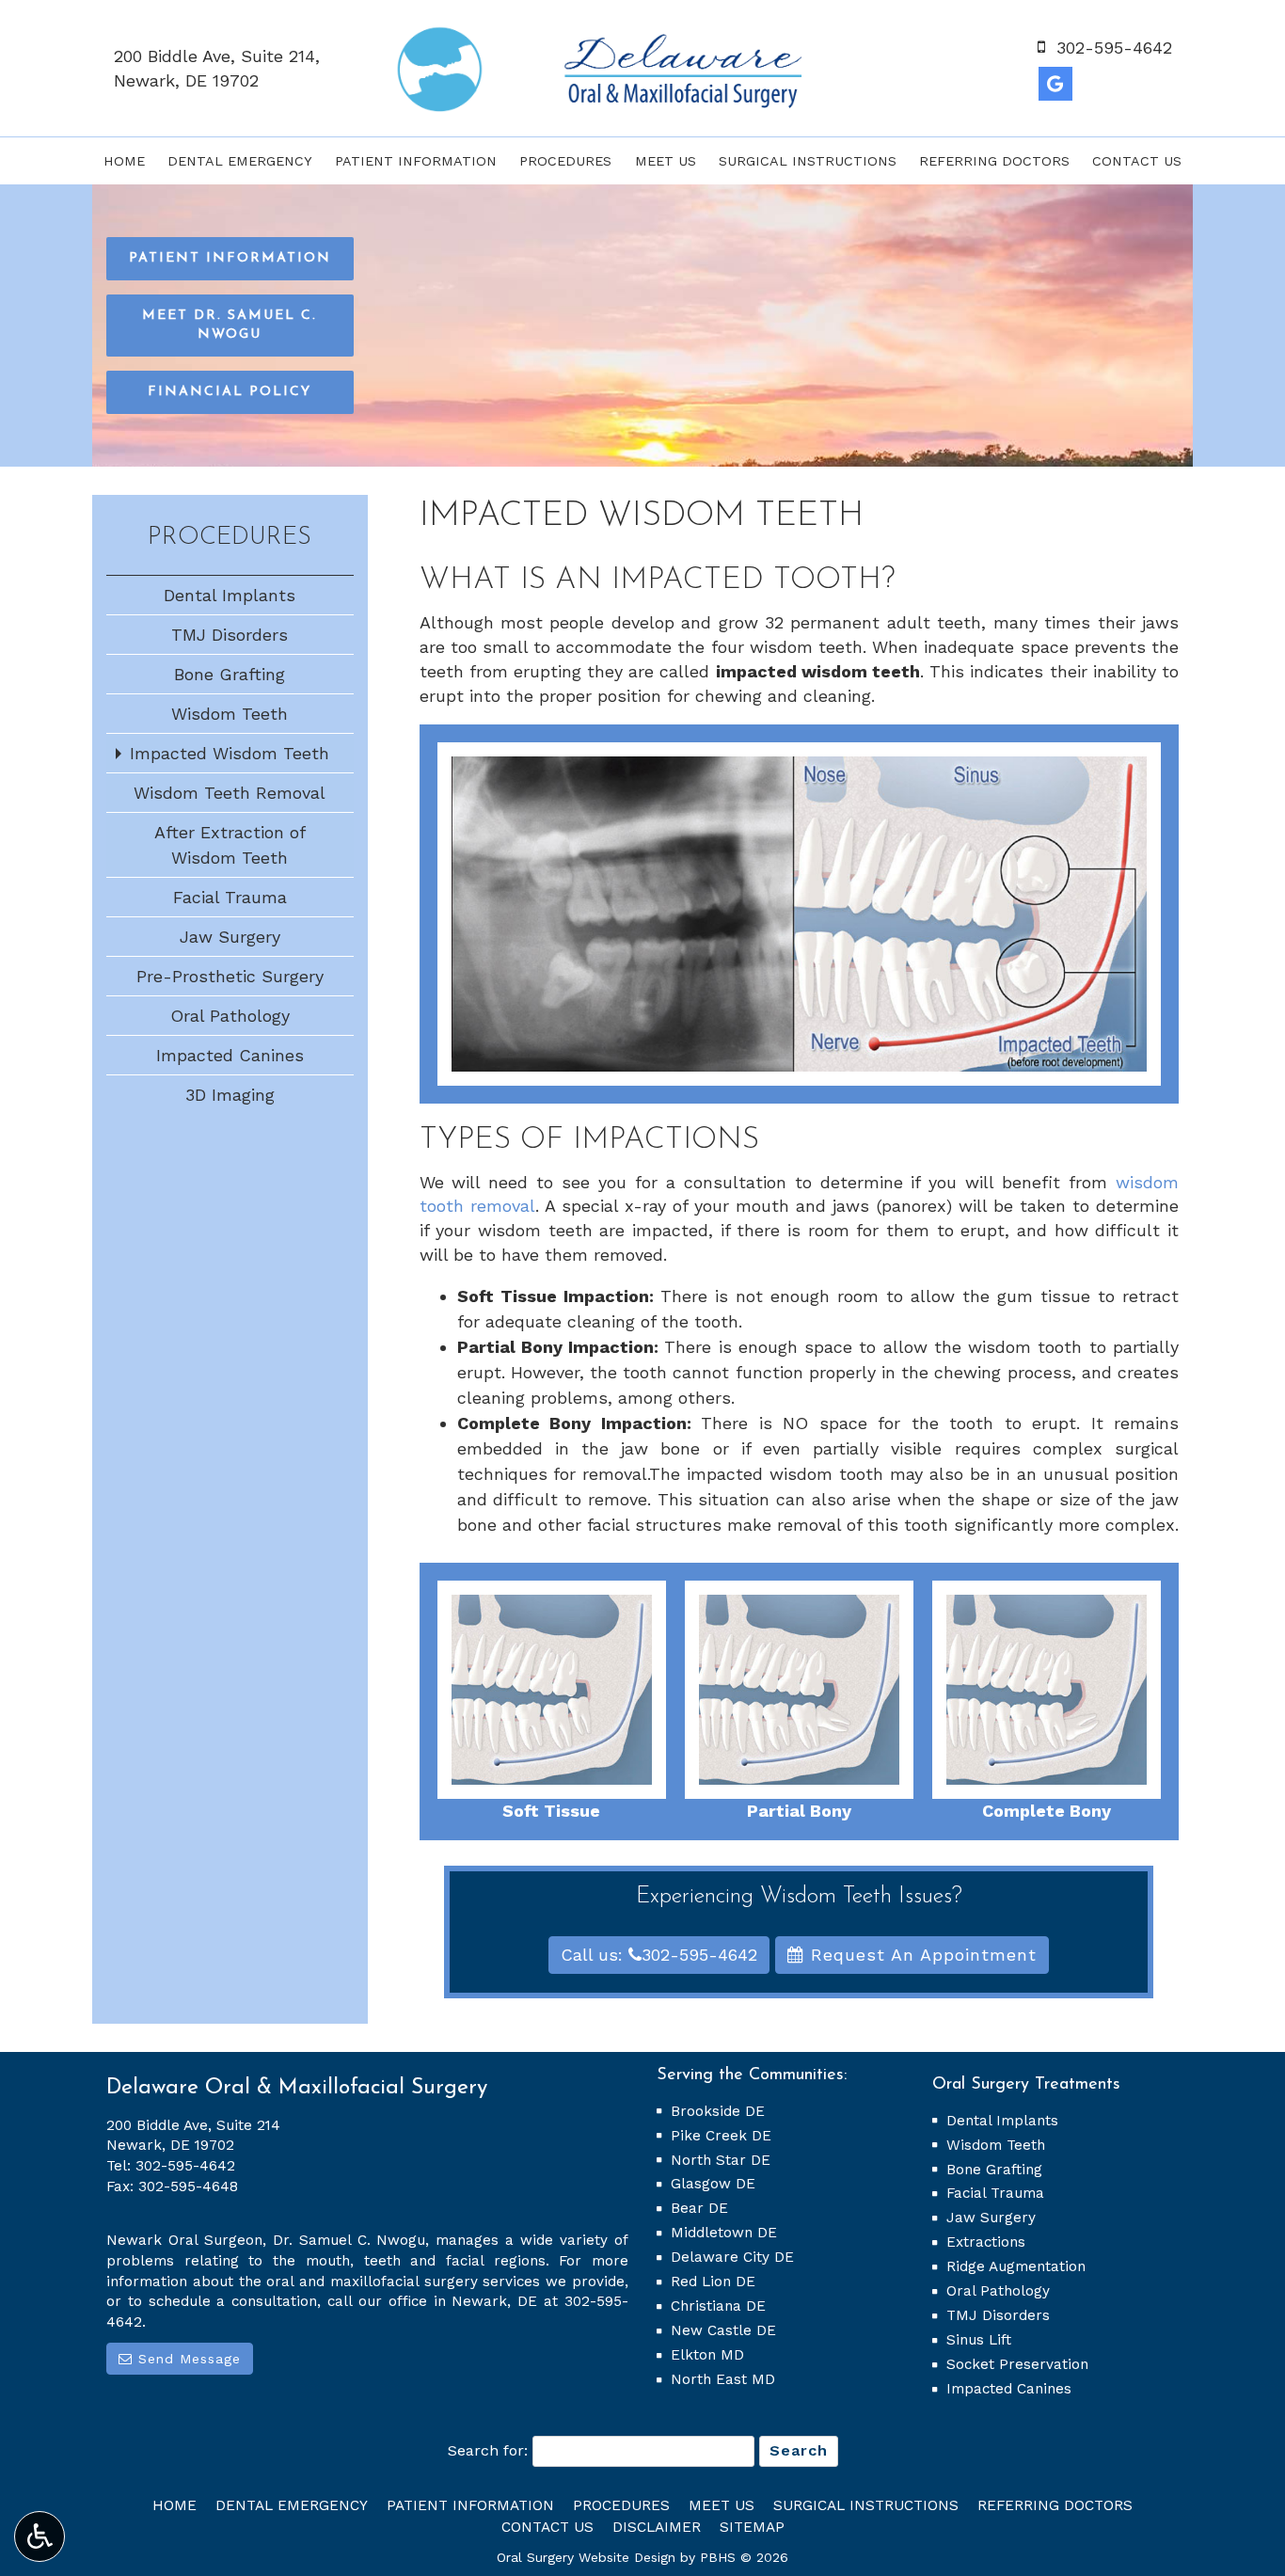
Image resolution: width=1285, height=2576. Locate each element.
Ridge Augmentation (1016, 2266)
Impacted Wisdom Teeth (230, 753)
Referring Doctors (994, 161)
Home (124, 161)
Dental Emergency (240, 161)
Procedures (565, 161)
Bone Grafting (230, 674)
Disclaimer (657, 2527)
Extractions (986, 2242)
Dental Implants (230, 595)
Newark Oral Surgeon (184, 2240)
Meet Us (666, 161)
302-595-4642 (185, 2166)
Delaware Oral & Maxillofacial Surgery (297, 2088)
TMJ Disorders (230, 635)
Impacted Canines (230, 1055)
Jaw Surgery (230, 937)
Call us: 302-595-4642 (659, 1955)
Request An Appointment (920, 1955)
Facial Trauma (230, 897)
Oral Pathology (230, 1016)
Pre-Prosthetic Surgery (230, 976)
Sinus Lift (979, 2340)
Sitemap (752, 2527)
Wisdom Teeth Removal (230, 793)
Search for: (488, 2450)
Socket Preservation (1017, 2364)
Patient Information (416, 161)
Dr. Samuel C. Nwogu (349, 2240)
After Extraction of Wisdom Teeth (230, 845)
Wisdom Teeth (230, 714)
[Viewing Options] (40, 2536)
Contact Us (1137, 161)
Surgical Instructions (808, 161)
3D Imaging (230, 1095)
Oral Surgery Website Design (586, 2557)
